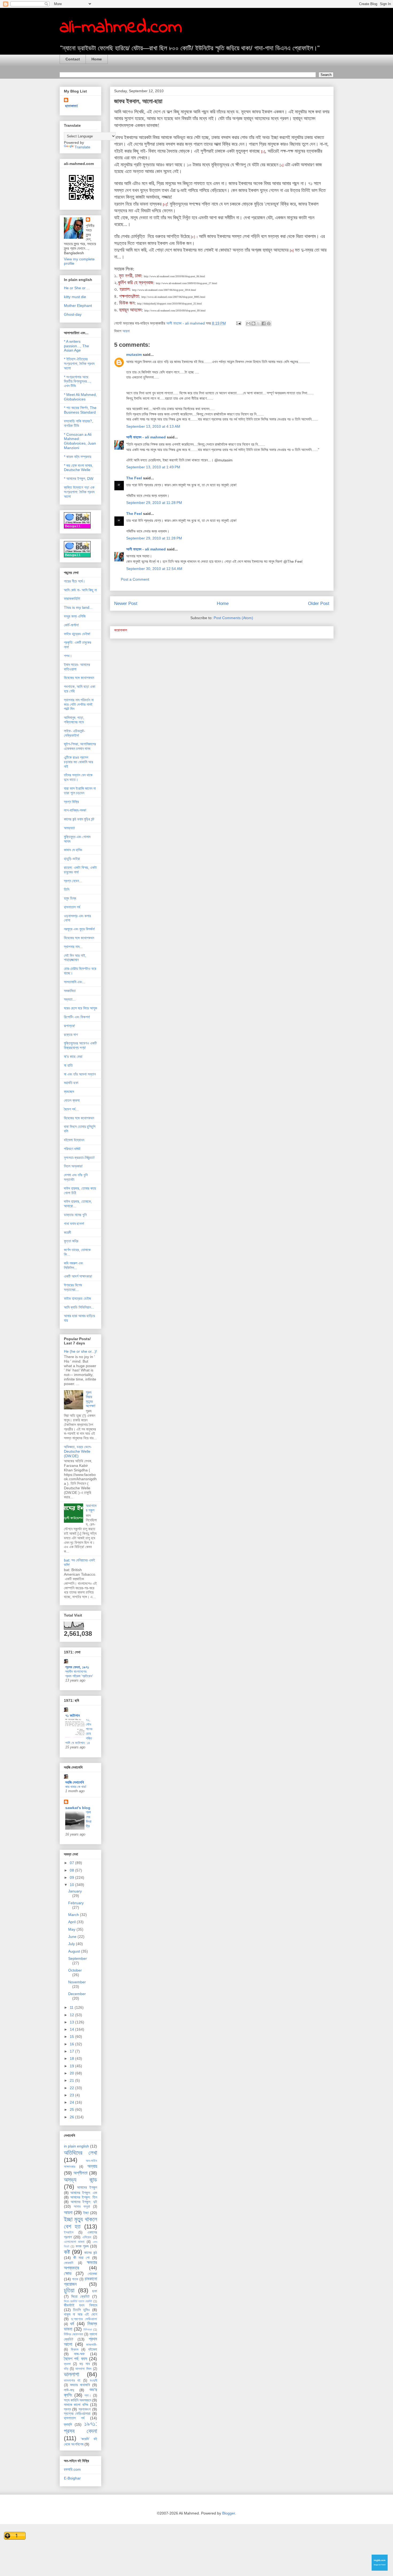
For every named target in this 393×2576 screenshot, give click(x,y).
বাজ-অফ (79, 2354)
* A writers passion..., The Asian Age (76, 346)
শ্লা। (88, 2396)
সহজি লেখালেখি (75, 1782)
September (78, 1958)
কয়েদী (68, 1232)
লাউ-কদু (69, 2390)
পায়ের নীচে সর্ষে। (74, 581)
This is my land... (78, 607)
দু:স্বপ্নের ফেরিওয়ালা (84, 2319)
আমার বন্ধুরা (82, 2207)
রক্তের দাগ (71, 1035)
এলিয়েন (87, 2237)
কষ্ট (67, 2252)
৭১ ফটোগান (72, 1715)
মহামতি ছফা (71, 1083)
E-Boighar (72, 2478)
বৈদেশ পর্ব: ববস (76, 2359)
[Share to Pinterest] (269, 323)
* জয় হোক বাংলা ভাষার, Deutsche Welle (78, 468)
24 (72, 2102)
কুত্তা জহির (71, 1241)
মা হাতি (68, 1065)
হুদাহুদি (68, 2424)
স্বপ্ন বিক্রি (71, 802)
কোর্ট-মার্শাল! (71, 625)
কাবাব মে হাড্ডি (73, 850)
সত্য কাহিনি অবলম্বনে (78, 2400)
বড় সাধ (85, 2364)
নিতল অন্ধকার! (73, 1166)
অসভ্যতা (69, 828)
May (72, 1929)
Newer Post (126, 603)
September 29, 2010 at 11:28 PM (154, 503)
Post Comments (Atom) (233, 618)
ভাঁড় (66, 2369)
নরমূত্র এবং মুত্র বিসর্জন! (79, 929)
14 (72, 2029)
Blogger (229, 2513)
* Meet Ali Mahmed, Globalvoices (80, 397)
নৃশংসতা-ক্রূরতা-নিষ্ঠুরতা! (79, 1158)
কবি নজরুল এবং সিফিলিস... (74, 1265)
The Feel (134, 478)
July (72, 1944)
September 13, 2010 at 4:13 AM (153, 426)
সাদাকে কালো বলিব (76, 2405)
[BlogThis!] (253, 323)
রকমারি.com (72, 2469)
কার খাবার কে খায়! (76, 1787)
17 (72, 2051)
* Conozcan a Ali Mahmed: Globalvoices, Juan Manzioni (80, 441)
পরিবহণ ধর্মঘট (72, 1149)
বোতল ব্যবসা (72, 1100)
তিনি (67, 889)
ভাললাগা (72, 2374)
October (75, 1970)
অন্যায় (92, 2166)
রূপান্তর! (70, 1026)
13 (72, 2022)
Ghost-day (73, 314)
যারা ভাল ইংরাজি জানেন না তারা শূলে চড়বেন (80, 791)
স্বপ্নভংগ (85, 2409)
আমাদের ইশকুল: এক (84, 2193)
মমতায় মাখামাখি (80, 2385)
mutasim (134, 354)
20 (72, 2073)
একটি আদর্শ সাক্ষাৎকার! (78, 1276)
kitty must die (75, 297)
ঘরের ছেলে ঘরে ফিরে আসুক (80, 1008)
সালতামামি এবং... (75, 982)
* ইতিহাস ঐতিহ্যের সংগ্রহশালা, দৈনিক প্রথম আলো (79, 364)
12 (72, 2015)
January (75, 1891)
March (74, 1915)
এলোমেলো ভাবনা (74, 2242)
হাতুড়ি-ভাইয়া (72, 859)
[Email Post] (238, 323)
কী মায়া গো (82, 2258)
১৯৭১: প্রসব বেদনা (80, 2427)
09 (72, 1877)
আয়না (126, 331)
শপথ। (68, 656)
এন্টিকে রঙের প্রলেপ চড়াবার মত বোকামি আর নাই (78, 762)
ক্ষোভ (68, 2274)
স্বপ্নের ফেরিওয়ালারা (77, 2413)
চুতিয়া (69, 2290)
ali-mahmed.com (121, 28)
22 (72, 2088)
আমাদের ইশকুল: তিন (84, 2197)
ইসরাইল (69, 2232)
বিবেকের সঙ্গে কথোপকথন (79, 678)
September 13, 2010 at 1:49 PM (153, 467)
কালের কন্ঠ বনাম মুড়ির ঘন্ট (79, 819)
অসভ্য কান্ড (80, 2180)
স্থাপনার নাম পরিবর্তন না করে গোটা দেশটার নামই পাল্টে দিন (79, 704)
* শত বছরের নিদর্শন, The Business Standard (80, 410)
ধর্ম (72, 2324)
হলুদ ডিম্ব (70, 898)
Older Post (319, 603)
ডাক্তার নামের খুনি (75, 1215)
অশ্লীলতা (80, 2173)
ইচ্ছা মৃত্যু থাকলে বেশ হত (80, 2223)
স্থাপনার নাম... (73, 947)
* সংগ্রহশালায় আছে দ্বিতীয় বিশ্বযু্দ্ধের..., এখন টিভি (78, 381)
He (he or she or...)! (80, 1351)
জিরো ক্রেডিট (80, 2296)
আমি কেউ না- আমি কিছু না (80, 590)
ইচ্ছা (86, 2213)
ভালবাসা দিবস (83, 2369)
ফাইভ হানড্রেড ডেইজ (77, 1298)
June (73, 1937)
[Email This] (248, 323)
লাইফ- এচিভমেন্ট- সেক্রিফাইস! (75, 733)
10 (72, 1885)
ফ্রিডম (75, 2350)
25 (72, 2110)
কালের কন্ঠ (91, 2253)
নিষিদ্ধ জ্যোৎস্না (74, 2334)
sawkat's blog (78, 1808)
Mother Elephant (78, 306)
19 (72, 2066)
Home (97, 59)
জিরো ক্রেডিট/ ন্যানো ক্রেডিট (78, 2301)
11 (72, 2007)
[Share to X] (259, 323)
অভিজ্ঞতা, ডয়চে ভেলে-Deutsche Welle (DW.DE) (78, 1451)
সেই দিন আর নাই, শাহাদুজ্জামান (75, 958)
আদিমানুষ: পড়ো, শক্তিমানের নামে (74, 720)
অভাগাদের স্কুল (91, 1508)
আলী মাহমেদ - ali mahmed (146, 437)
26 (72, 2117)
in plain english (76, 2146)
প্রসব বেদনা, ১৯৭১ (77, 1667)
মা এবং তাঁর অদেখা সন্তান (80, 1074)
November (77, 1982)
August (75, 1951)
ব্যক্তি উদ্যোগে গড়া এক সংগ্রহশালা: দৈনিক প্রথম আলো (79, 492)
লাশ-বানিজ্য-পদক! (75, 810)
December (77, 1994)
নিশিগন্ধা (88, 2330)
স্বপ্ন (67, 2409)
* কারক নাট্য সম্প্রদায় (78, 457)
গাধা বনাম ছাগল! (74, 1224)
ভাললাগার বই (72, 2381)
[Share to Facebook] (264, 323)
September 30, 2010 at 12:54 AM (154, 569)
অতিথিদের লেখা (80, 2153)
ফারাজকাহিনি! (72, 599)
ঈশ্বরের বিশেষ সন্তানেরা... (73, 1287)
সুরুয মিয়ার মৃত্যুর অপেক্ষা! (91, 1399)
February (76, 1903)
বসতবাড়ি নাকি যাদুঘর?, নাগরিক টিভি (78, 423)
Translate (82, 147)
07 (72, 1863)
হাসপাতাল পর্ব (72, 907)
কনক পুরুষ (82, 2246)
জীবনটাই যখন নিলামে (80, 2305)
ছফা (95, 2291)
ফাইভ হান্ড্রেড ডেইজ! (77, 634)
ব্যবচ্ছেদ (69, 1092)
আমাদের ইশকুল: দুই (84, 2202)
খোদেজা (92, 2274)
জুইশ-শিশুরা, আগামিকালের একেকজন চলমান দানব (80, 746)
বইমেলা (93, 2349)
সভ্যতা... (70, 999)
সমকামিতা (70, 991)
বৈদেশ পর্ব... (71, 1109)
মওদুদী (93, 2381)
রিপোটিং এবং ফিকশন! (77, 1017)
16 (72, 2044)
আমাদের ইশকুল (87, 2187)
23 (72, 2095)
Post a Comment (135, 579)
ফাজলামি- (92, 2345)
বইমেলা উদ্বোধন (74, 1140)
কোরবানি (69, 2263)
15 (72, 2037)
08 (72, 1870)
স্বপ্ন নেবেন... (73, 881)
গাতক (75, 2279)
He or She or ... (77, 288)
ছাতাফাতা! (72, 106)
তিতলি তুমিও (81, 2310)
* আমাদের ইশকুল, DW (79, 479)
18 (72, 2058)
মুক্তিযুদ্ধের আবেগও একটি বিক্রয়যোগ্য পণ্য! (80, 1045)
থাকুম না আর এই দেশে (80, 2314)
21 (72, 2080)
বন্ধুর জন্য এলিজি (75, 616)
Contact (73, 59)
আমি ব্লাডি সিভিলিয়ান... (79, 1307)
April (72, 1922)
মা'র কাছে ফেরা (73, 1056)
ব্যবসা (67, 2364)
